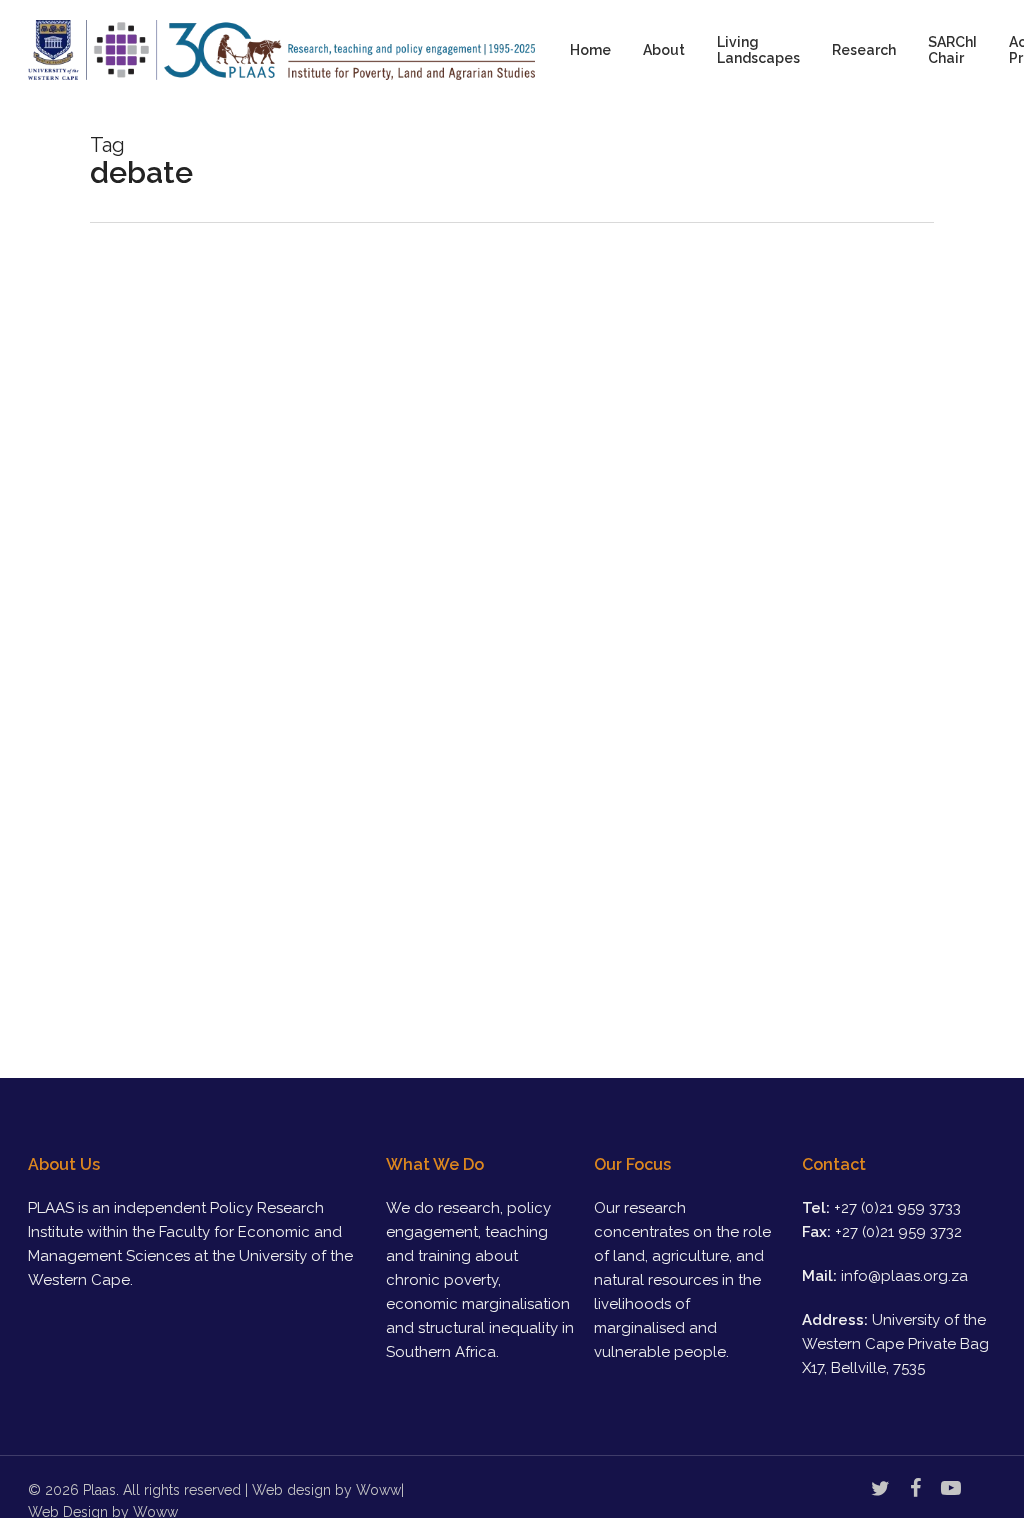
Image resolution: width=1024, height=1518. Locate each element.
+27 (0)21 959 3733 (897, 1208)
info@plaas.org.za (904, 1276)
